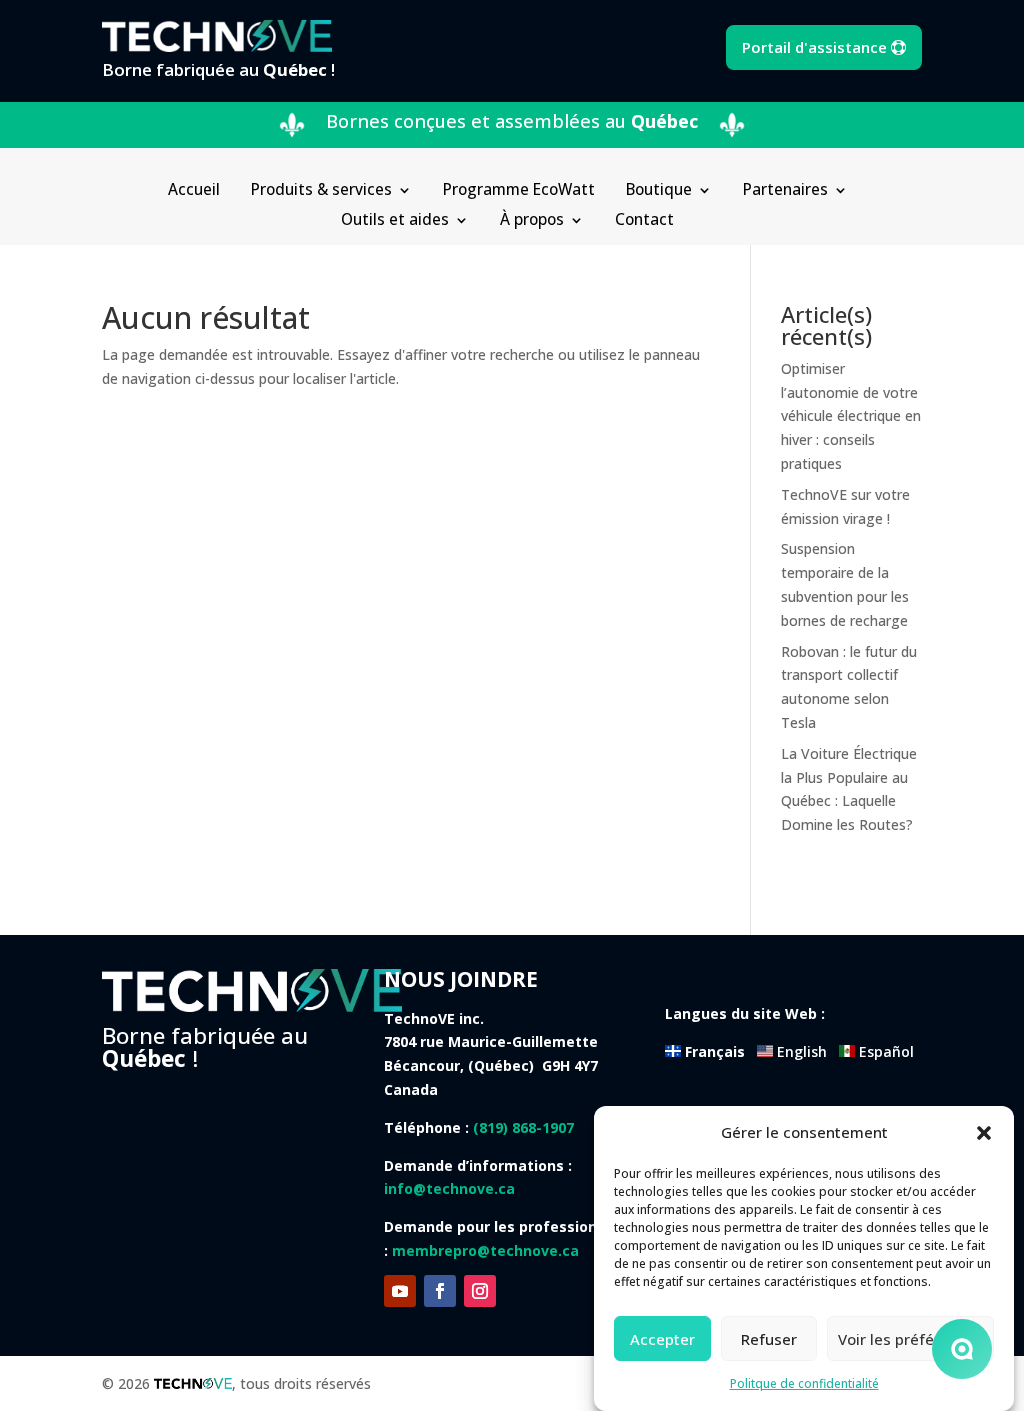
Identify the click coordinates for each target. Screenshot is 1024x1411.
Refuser (769, 1339)
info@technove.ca (449, 1188)
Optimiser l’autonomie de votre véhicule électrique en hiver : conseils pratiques (851, 416)
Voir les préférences (910, 1339)
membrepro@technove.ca (485, 1250)
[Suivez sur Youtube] (400, 1291)
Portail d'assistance (814, 47)
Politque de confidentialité (804, 1383)
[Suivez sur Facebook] (440, 1291)
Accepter (662, 1339)
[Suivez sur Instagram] (480, 1291)
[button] (984, 1133)
